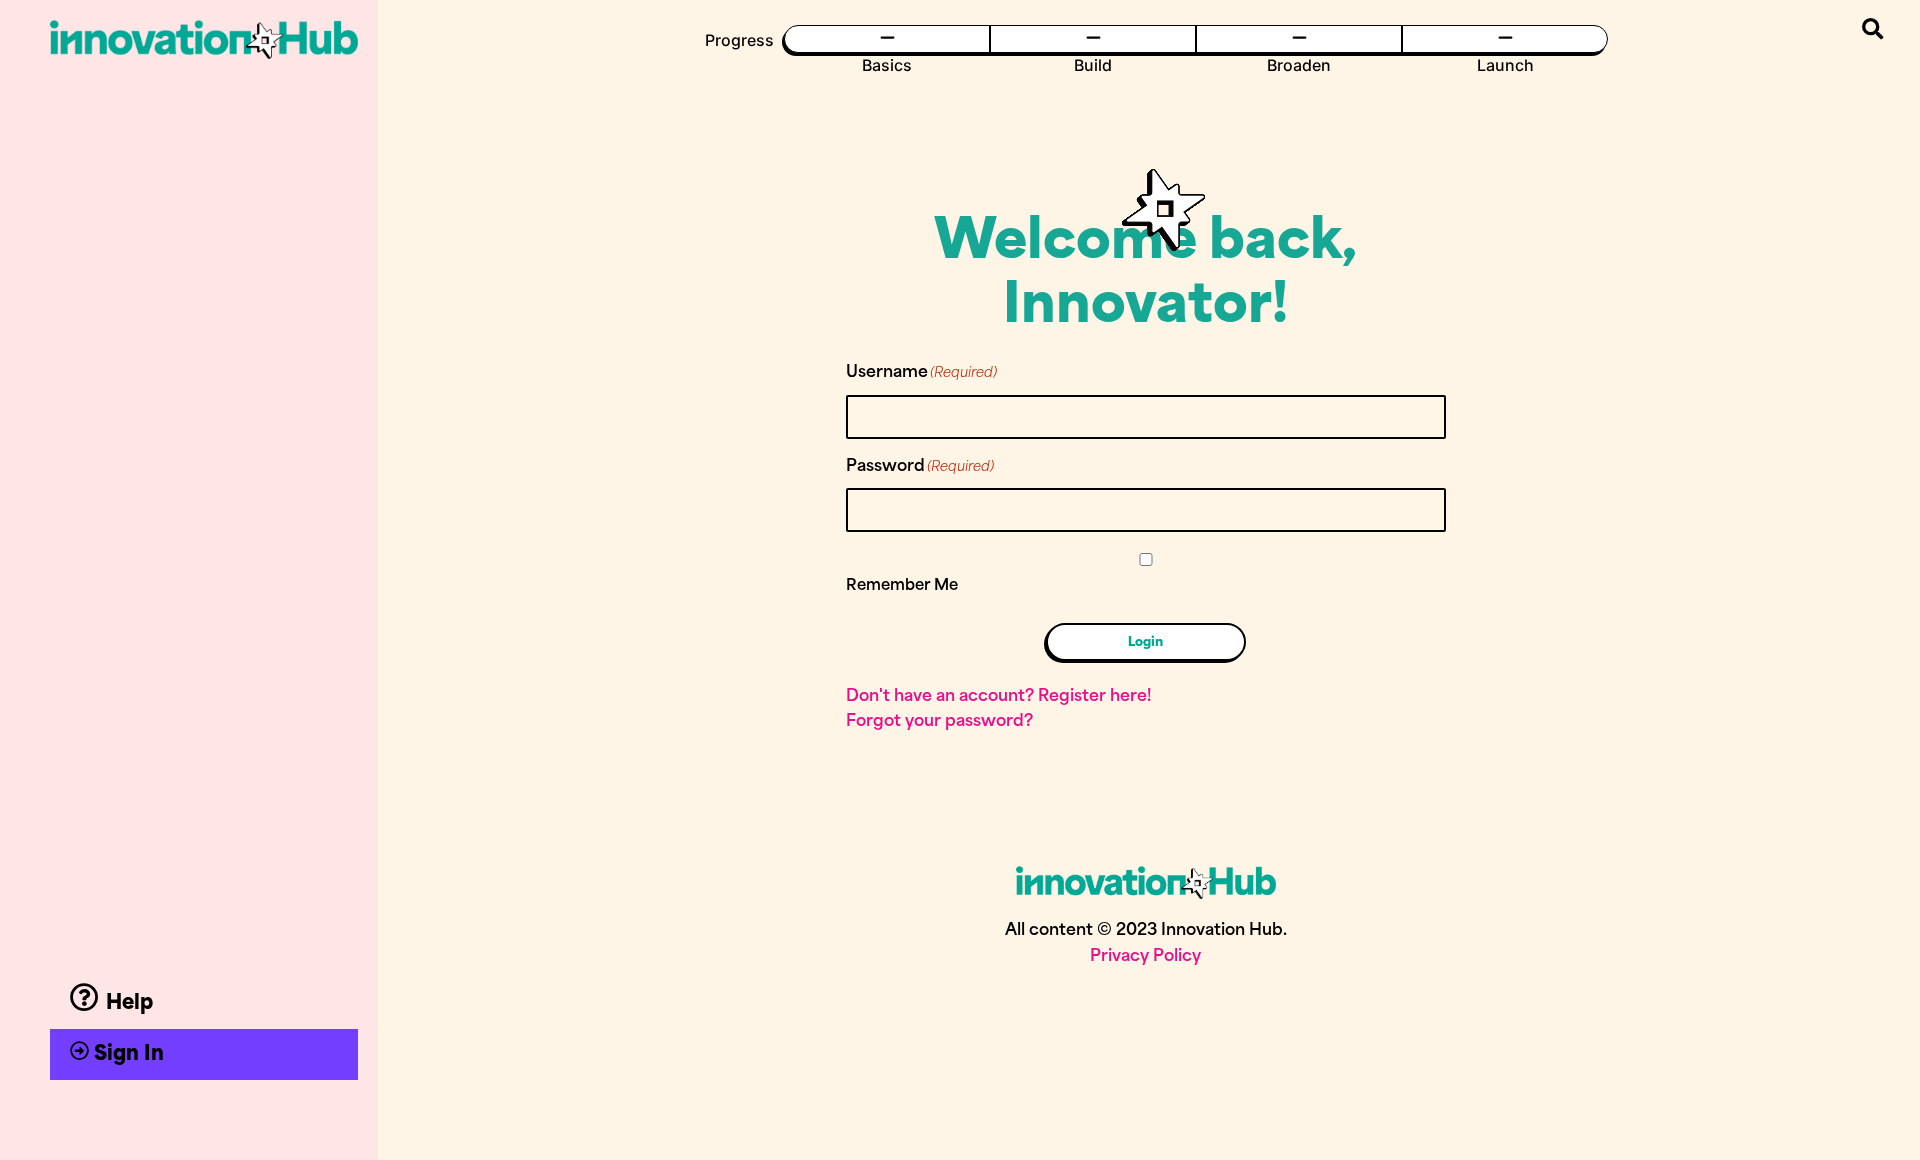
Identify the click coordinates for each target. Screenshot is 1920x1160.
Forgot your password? (939, 722)
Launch (1505, 65)
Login (1145, 641)
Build (1093, 65)
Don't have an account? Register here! (998, 697)
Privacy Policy (1145, 957)
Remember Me (902, 586)
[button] (1872, 29)
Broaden (1299, 65)
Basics (887, 65)
